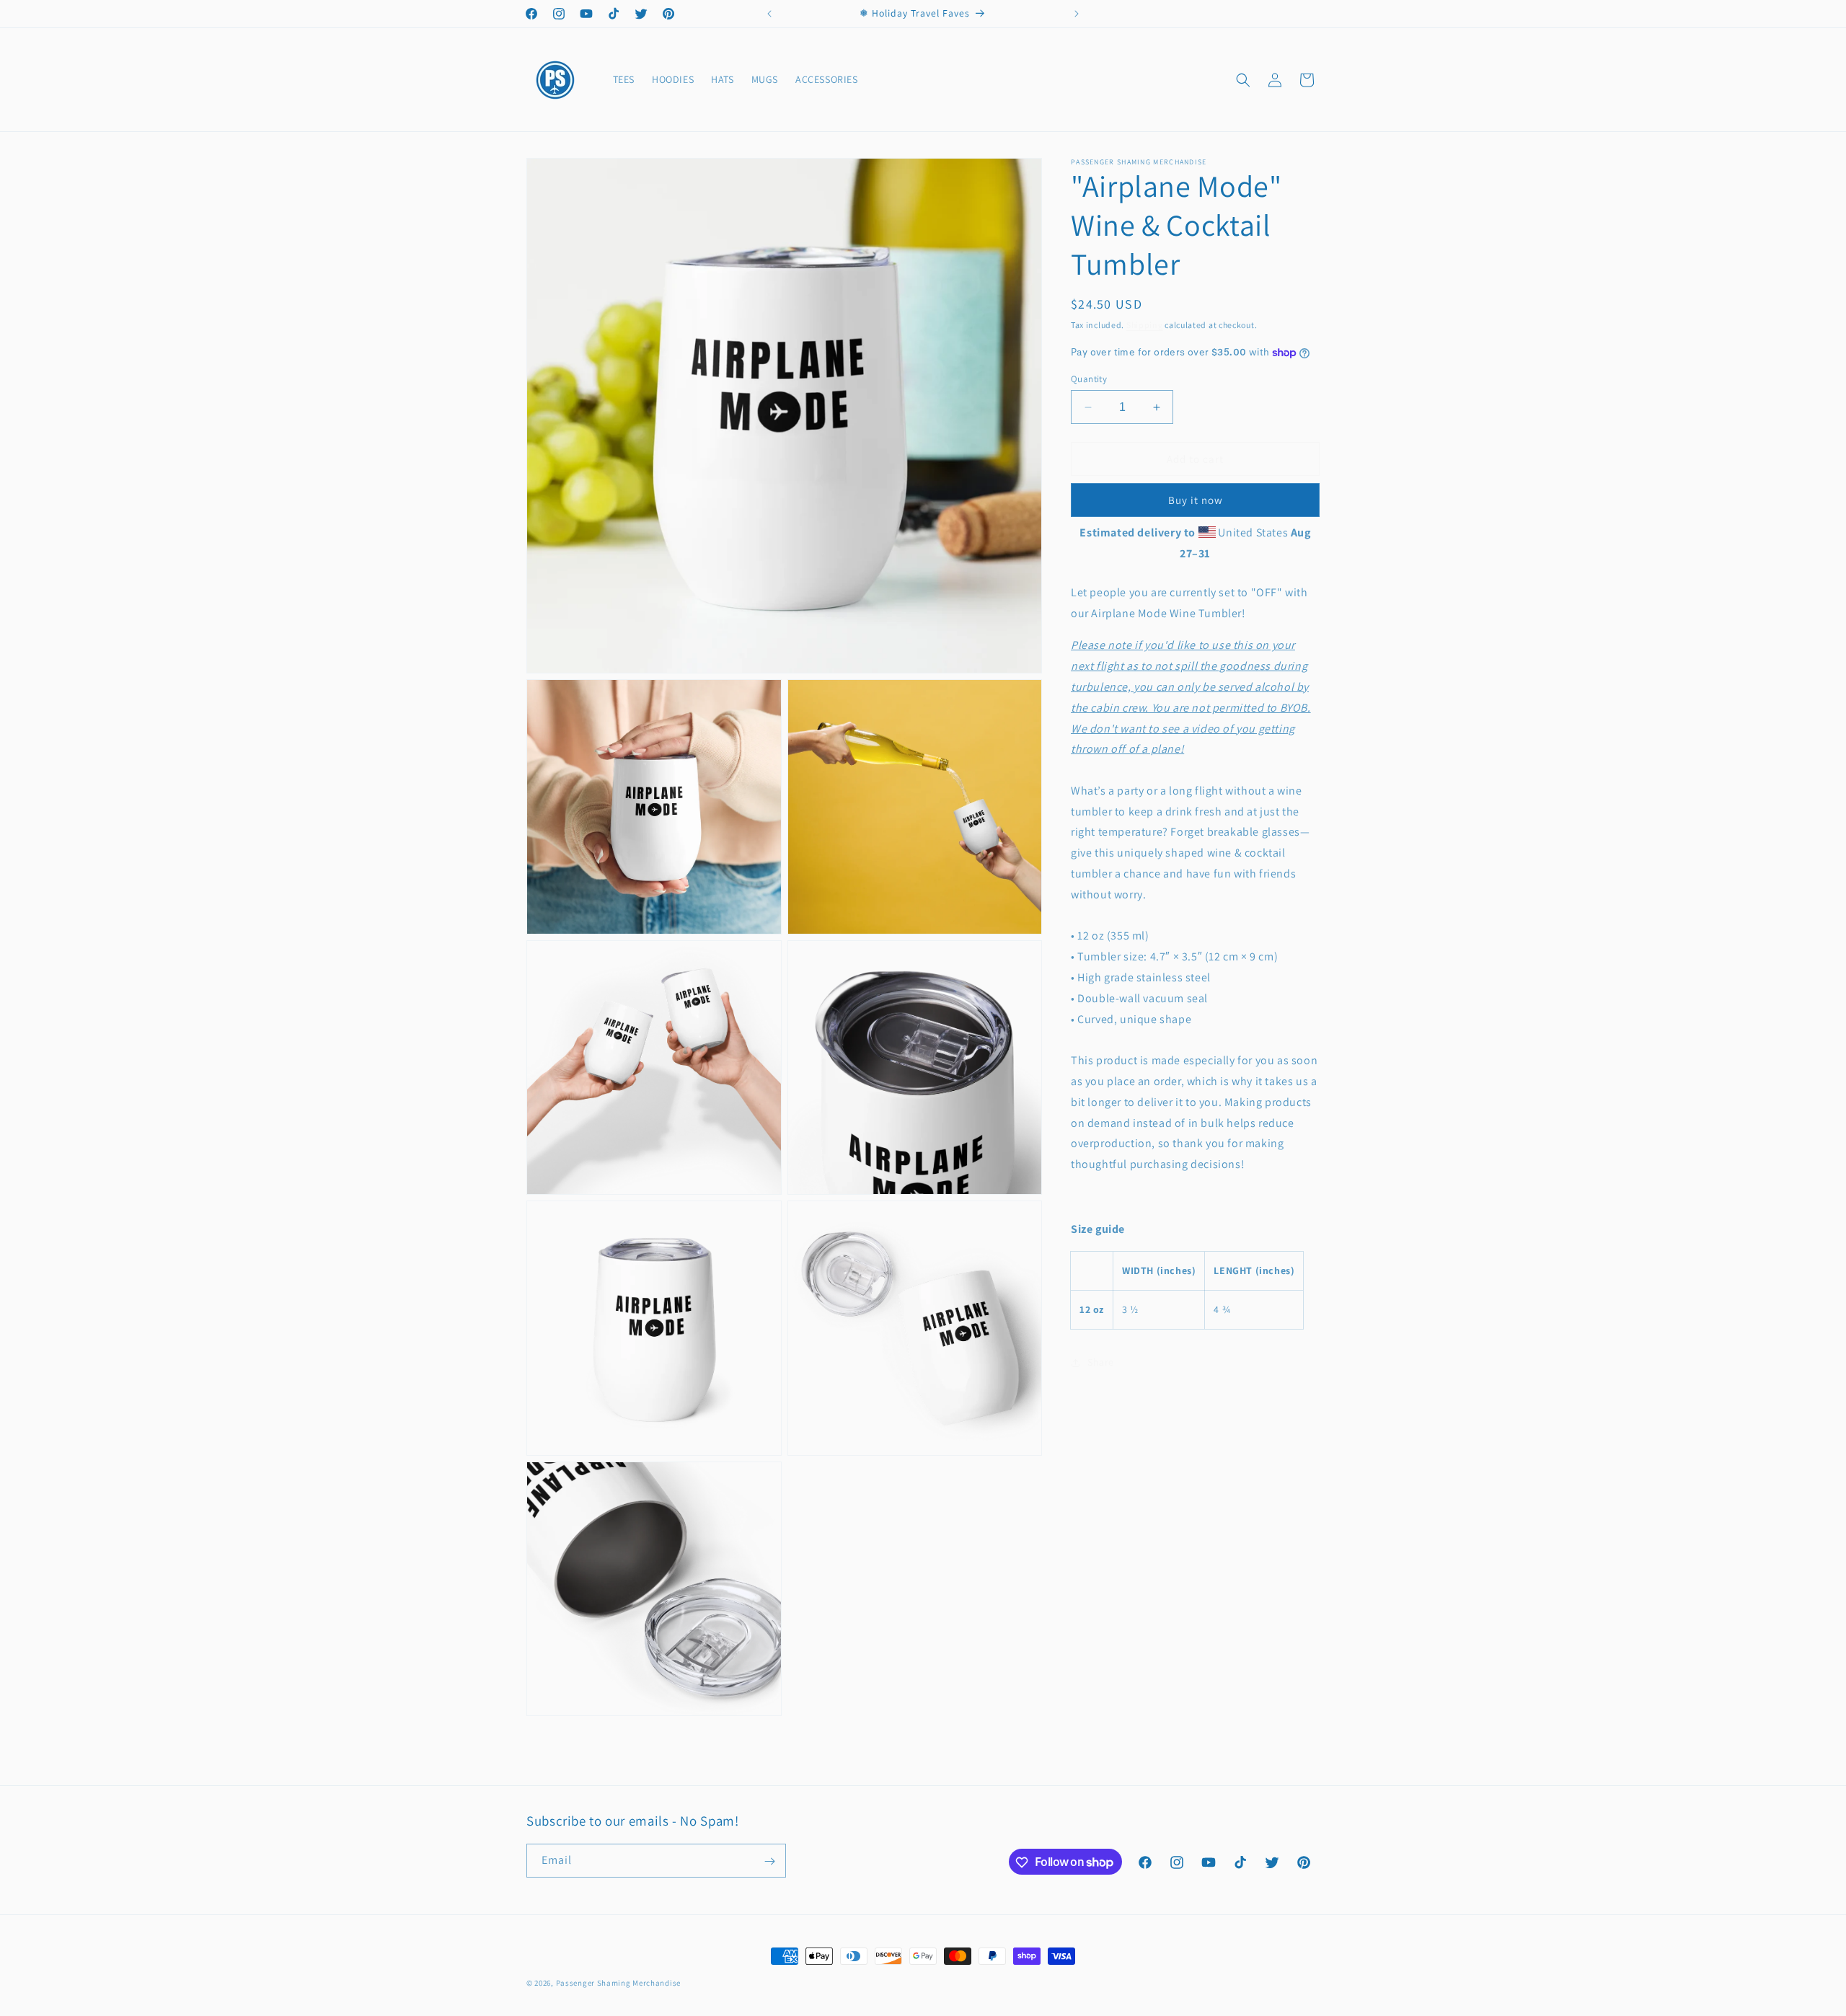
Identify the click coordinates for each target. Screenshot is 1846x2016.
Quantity (1089, 379)
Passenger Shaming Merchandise (618, 1983)
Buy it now (1196, 500)
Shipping (1145, 325)
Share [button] (1101, 1363)
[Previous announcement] (769, 14)
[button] (1243, 80)
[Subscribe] (769, 1861)
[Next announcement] (1077, 14)
